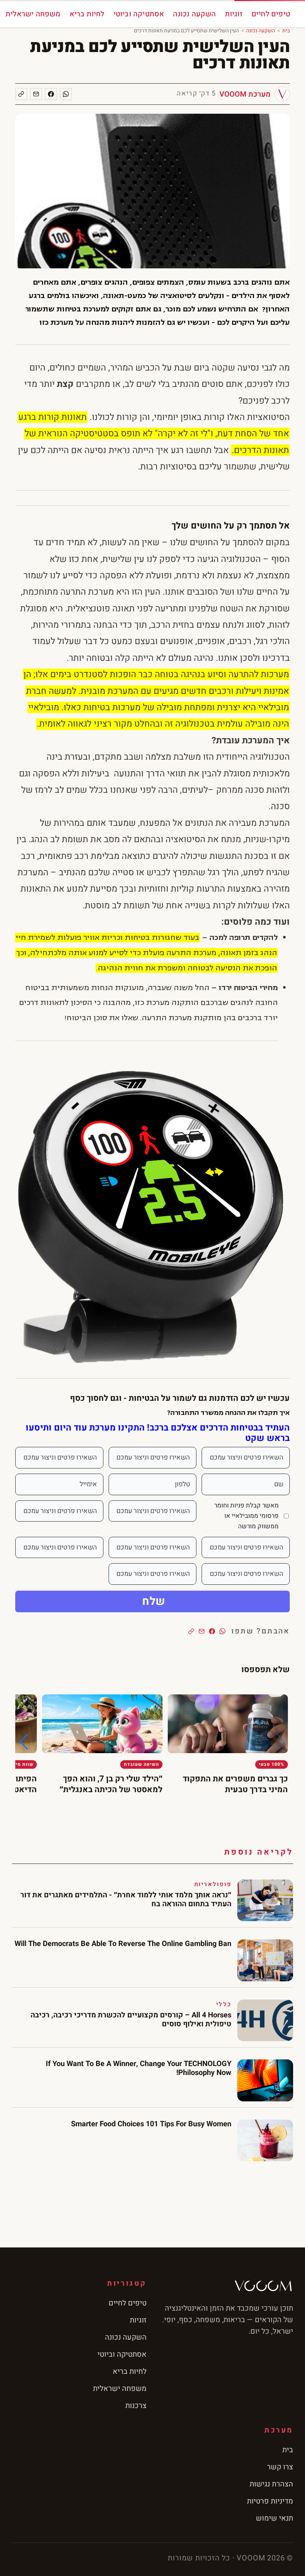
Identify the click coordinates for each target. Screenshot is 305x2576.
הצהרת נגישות (271, 2484)
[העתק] (21, 94)
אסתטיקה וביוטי (139, 14)
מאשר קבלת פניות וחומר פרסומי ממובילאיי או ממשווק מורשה (246, 1516)
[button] (24, 1742)
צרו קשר (280, 2467)
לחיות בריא (87, 14)
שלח (154, 1601)
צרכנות (136, 2406)
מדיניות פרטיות (270, 2501)
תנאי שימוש (274, 2518)
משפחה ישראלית (33, 14)
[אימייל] (36, 94)
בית (286, 31)
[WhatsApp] (66, 94)
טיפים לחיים (271, 14)
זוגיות (234, 14)
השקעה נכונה (194, 14)
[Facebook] (51, 94)
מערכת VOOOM (245, 94)
